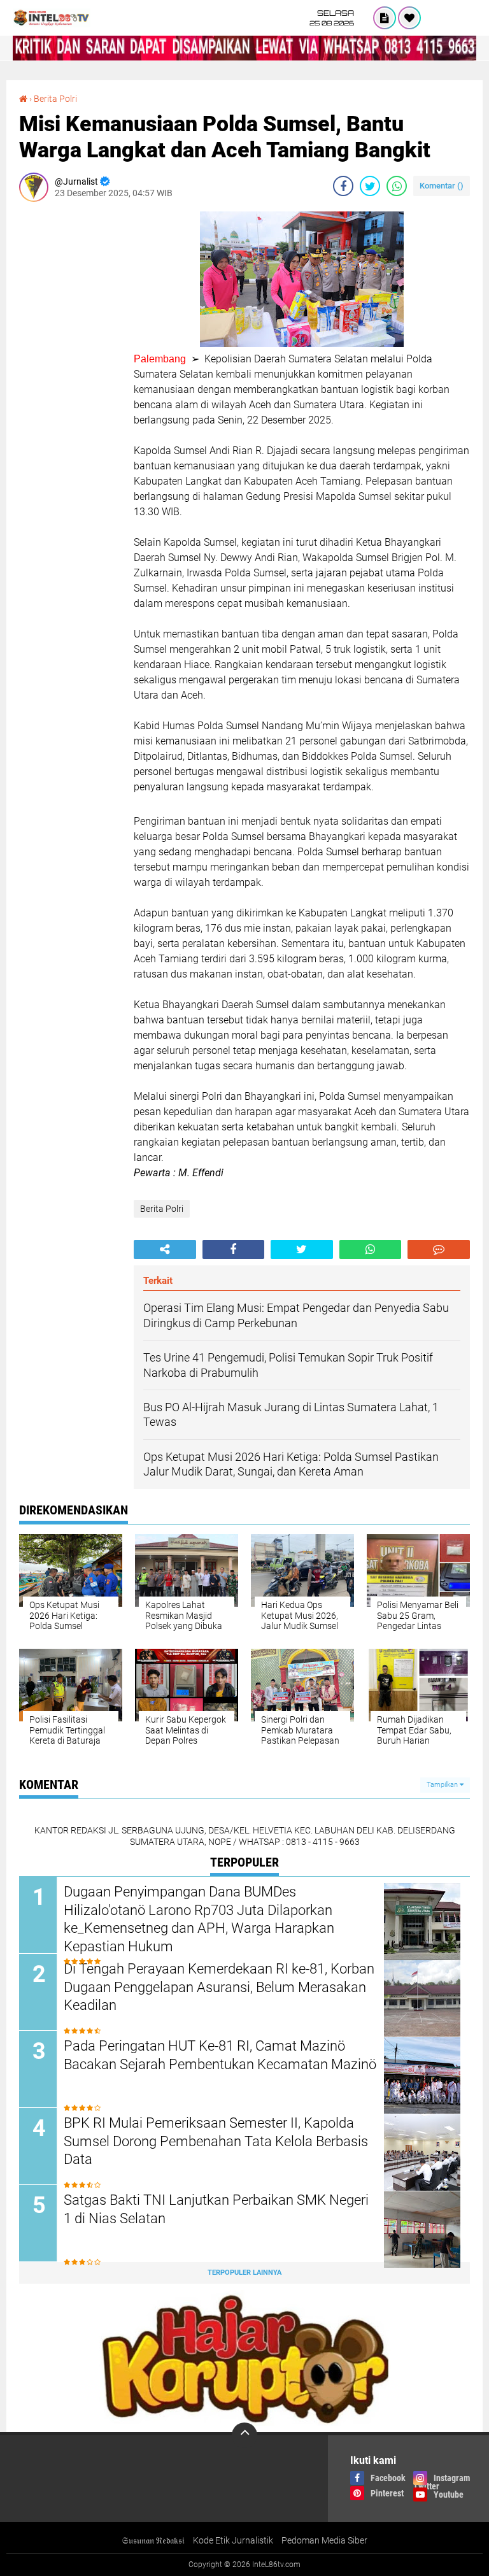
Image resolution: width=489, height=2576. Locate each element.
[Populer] (409, 18)
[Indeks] (385, 18)
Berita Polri (55, 99)
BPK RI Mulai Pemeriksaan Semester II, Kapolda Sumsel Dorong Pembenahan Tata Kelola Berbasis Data (216, 2141)
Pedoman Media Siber (324, 2540)
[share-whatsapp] (397, 186)
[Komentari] (439, 1249)
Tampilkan (443, 1785)
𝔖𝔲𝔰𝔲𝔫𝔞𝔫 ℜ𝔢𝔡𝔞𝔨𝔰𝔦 (153, 2540)
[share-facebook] (343, 186)
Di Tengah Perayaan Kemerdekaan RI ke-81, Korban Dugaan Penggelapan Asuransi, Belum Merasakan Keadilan (219, 1987)
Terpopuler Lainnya (244, 2273)
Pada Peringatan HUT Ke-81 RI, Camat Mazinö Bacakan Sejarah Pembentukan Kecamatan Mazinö (220, 2055)
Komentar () (442, 186)
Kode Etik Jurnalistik (233, 2540)
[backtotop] (244, 2435)
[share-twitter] (370, 186)
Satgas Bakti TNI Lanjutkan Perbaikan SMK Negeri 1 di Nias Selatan (216, 2209)
